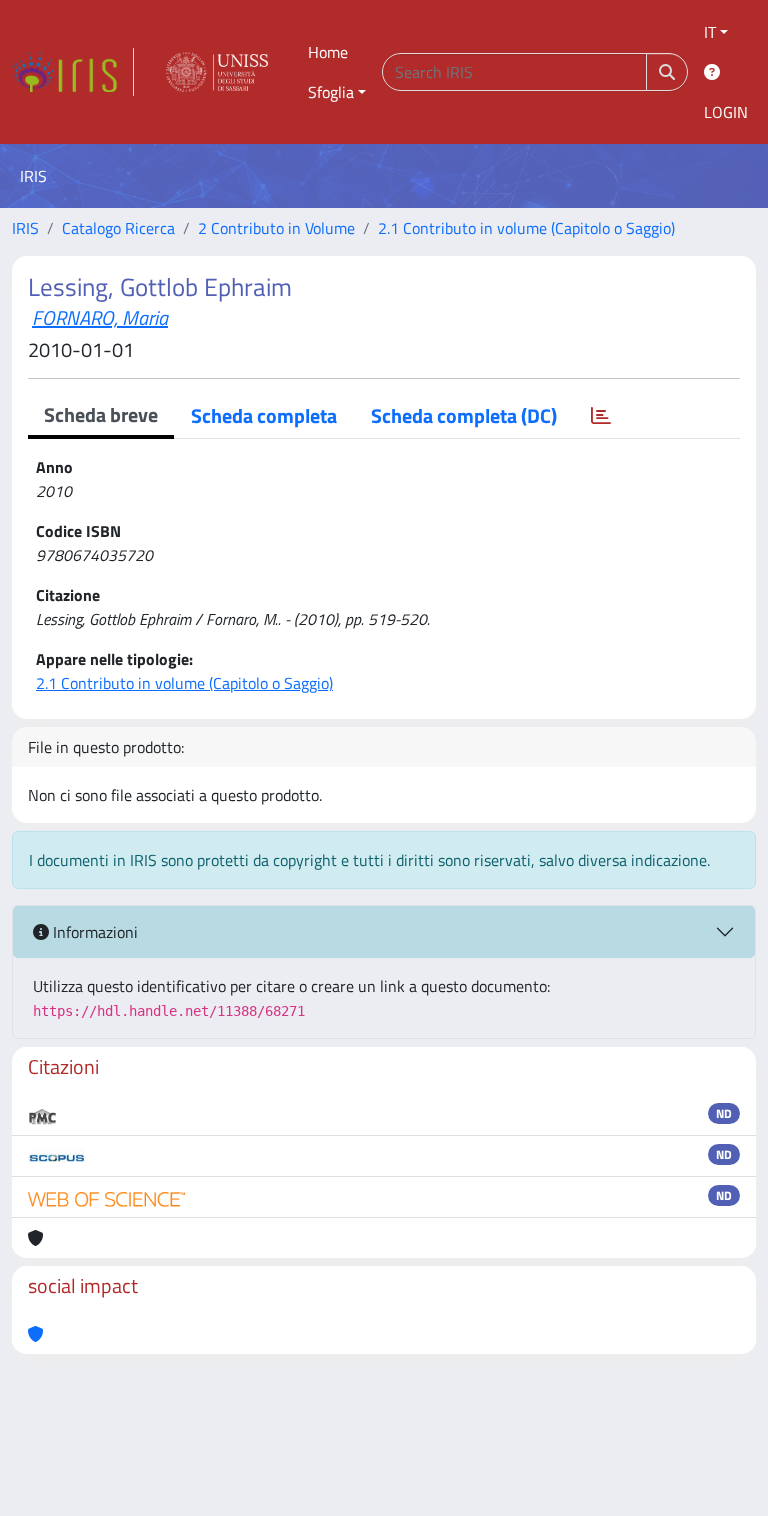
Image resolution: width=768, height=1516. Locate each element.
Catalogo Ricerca (118, 228)
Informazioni (93, 932)
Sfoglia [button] (331, 92)
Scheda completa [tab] (264, 415)
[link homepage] (73, 72)
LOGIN (726, 112)
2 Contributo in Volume (276, 228)
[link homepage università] (217, 72)
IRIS (25, 228)
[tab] (601, 416)
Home (328, 52)
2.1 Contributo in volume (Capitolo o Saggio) (526, 228)
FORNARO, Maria (100, 317)
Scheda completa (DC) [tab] (464, 415)
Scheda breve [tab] (101, 414)
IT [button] (710, 32)
